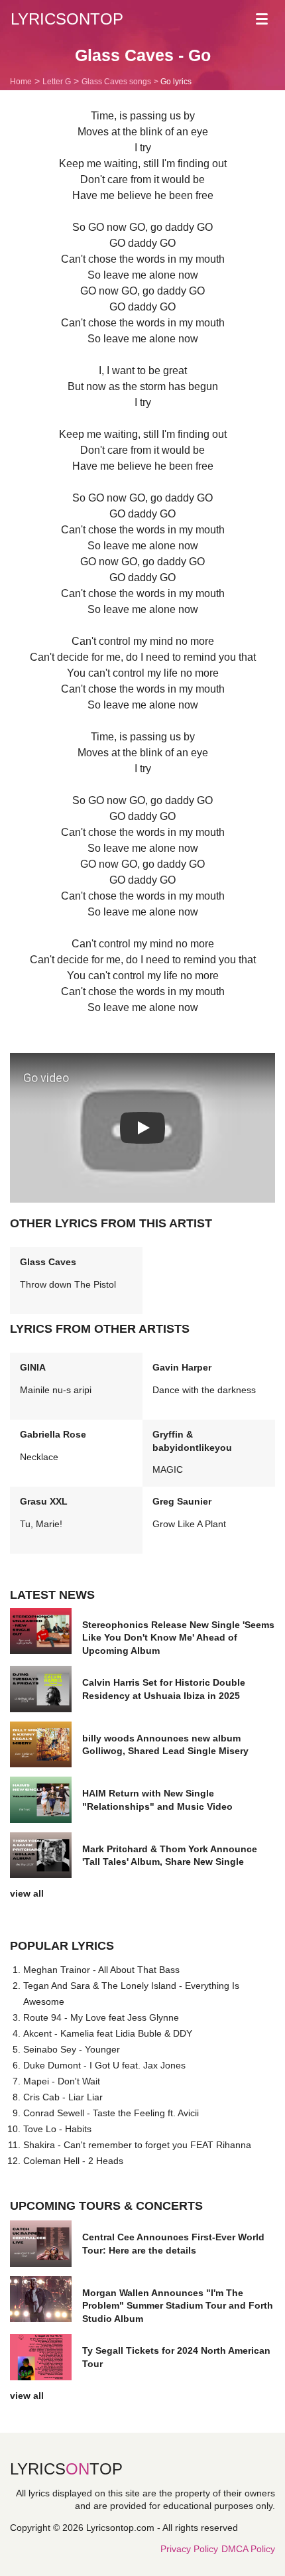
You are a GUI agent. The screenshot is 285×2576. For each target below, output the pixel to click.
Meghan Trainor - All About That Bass (101, 1970)
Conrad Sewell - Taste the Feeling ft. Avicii (111, 2113)
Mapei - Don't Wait (62, 2081)
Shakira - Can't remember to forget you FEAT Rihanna (137, 2145)
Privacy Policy (189, 2549)
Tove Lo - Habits (57, 2129)
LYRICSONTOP (67, 19)
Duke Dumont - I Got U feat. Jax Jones (104, 2065)
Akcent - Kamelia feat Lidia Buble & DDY (108, 2033)
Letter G (57, 82)
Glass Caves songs (116, 82)
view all (27, 1893)
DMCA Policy (248, 2549)
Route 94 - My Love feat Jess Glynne (101, 2017)
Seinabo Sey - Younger (72, 2049)
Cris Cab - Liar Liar (63, 2097)
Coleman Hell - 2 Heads (73, 2161)
